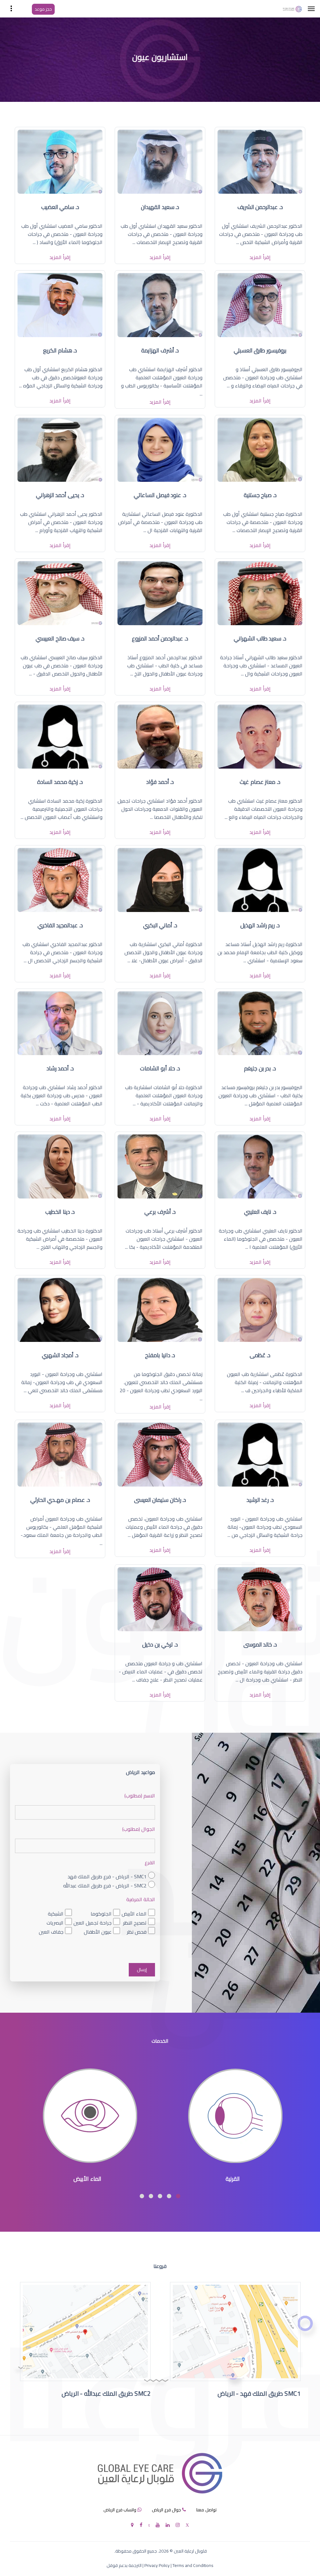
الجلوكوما (101, 1913)
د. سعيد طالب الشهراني (260, 638)
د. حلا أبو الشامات (160, 1068)
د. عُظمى (260, 1355)
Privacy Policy (157, 2565)
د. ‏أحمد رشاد (60, 1068)
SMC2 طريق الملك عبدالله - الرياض (106, 2393)
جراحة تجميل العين (92, 1923)
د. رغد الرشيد (260, 1500)
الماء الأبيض (134, 1913)
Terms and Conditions (193, 2565)
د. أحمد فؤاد (160, 782)
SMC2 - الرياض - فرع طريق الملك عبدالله (105, 1885)
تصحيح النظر (135, 1923)
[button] (178, 2196)
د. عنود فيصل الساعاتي (160, 495)
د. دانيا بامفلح (160, 1355)
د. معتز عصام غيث (260, 782)
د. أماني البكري (160, 925)
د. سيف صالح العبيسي (60, 638)
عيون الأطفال (98, 1932)
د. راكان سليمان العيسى (160, 1500)
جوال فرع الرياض (166, 2510)
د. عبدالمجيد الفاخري (60, 925)
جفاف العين (51, 1932)
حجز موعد (43, 9)
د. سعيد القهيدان (160, 207)
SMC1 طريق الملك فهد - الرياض (259, 2393)
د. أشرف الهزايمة (160, 350)
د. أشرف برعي (160, 1212)
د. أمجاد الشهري (60, 1355)
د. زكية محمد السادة (60, 782)
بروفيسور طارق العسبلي (260, 350)
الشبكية (56, 1913)
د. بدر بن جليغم (260, 1068)
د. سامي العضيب (60, 207)
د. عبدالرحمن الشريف (260, 207)
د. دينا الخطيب (60, 1212)
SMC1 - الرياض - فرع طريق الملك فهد (107, 1876)
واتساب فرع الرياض (120, 2510)
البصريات (55, 1923)
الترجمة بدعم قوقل (124, 2565)
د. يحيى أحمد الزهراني (60, 495)
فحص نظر (137, 1932)
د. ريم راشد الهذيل (260, 925)
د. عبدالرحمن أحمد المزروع (160, 638)
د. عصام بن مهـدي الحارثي (60, 1500)
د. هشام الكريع (60, 350)
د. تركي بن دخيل (160, 1644)
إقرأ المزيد (260, 257)
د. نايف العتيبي (260, 1212)
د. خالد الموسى (260, 1644)
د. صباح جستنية (260, 495)
